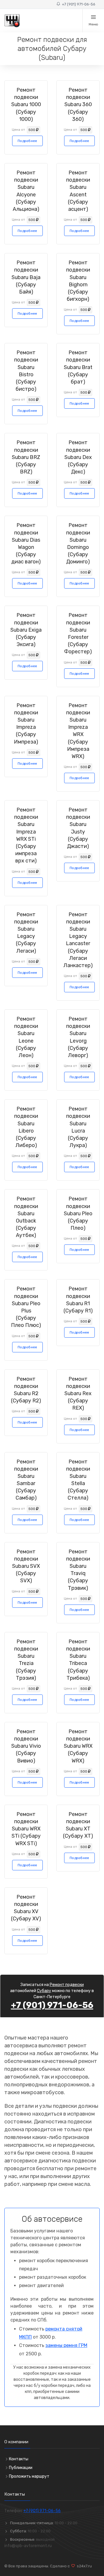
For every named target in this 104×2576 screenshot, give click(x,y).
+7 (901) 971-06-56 (78, 4)
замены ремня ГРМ (66, 2345)
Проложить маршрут (29, 2476)
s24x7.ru (83, 2566)
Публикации (21, 2468)
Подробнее (27, 141)
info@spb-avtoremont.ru (28, 2546)
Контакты (19, 2459)
